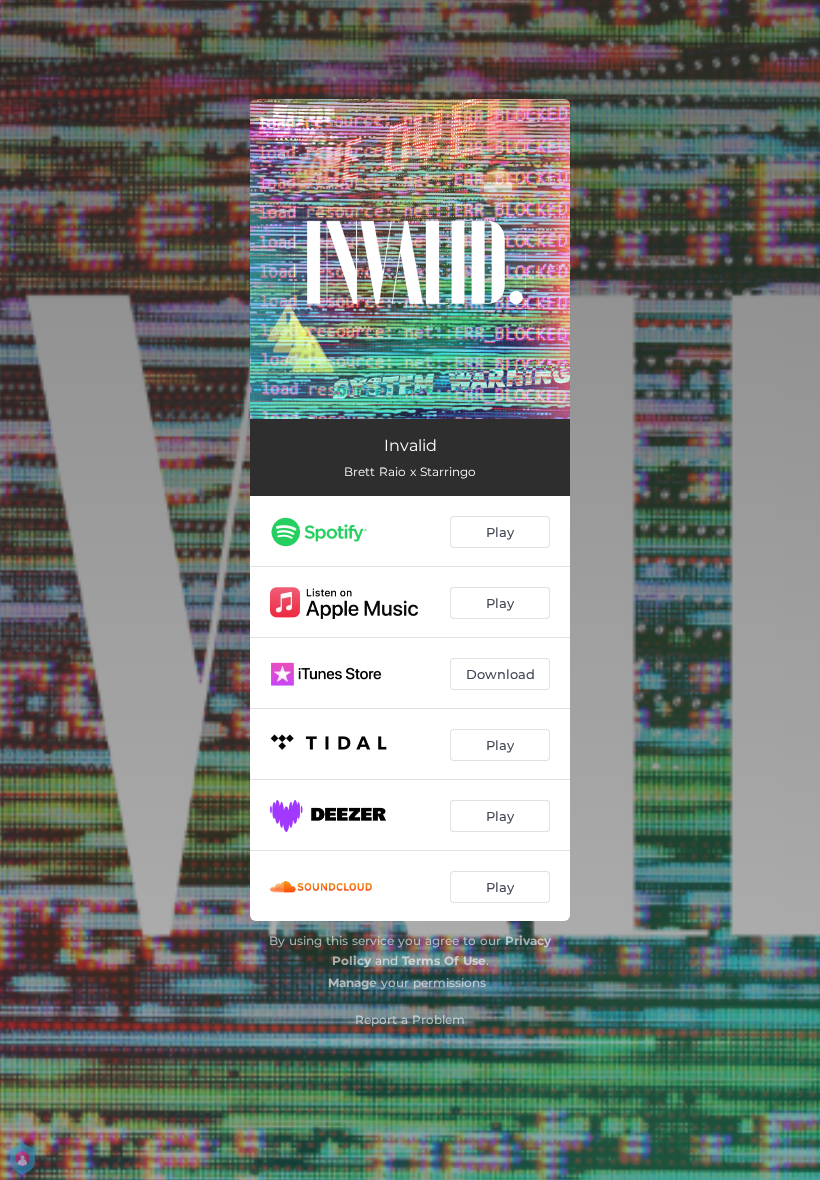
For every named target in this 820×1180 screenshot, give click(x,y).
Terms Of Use (444, 960)
